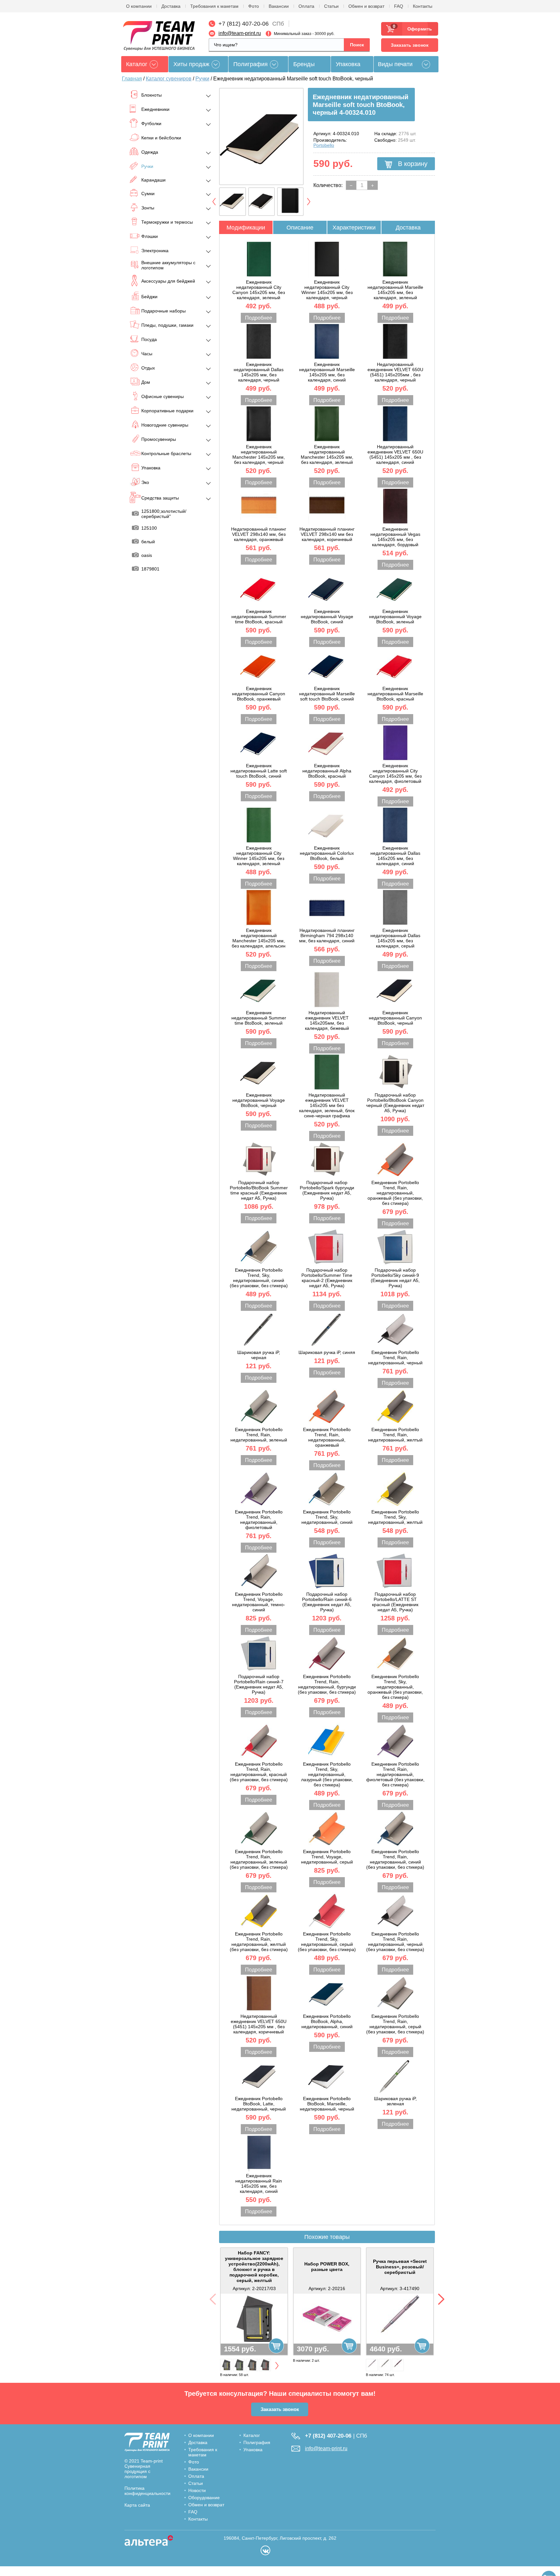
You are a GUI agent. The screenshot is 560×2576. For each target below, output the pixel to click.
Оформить (418, 29)
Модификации (246, 228)
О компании (139, 6)
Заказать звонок (410, 45)
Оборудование (204, 2498)
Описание (300, 228)
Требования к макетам (214, 6)
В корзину (412, 164)
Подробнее (259, 318)
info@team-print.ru (240, 33)
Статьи (331, 6)
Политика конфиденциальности (147, 2491)
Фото (254, 6)
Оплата (306, 6)
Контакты (423, 6)
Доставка (171, 6)
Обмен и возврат (366, 6)
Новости (197, 2490)
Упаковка (348, 64)
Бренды (304, 64)
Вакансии (279, 6)
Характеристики (354, 228)
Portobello (324, 145)
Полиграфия (251, 64)
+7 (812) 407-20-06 (244, 24)
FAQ (399, 6)
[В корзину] (276, 2346)
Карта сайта (137, 2505)
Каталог (252, 2435)
